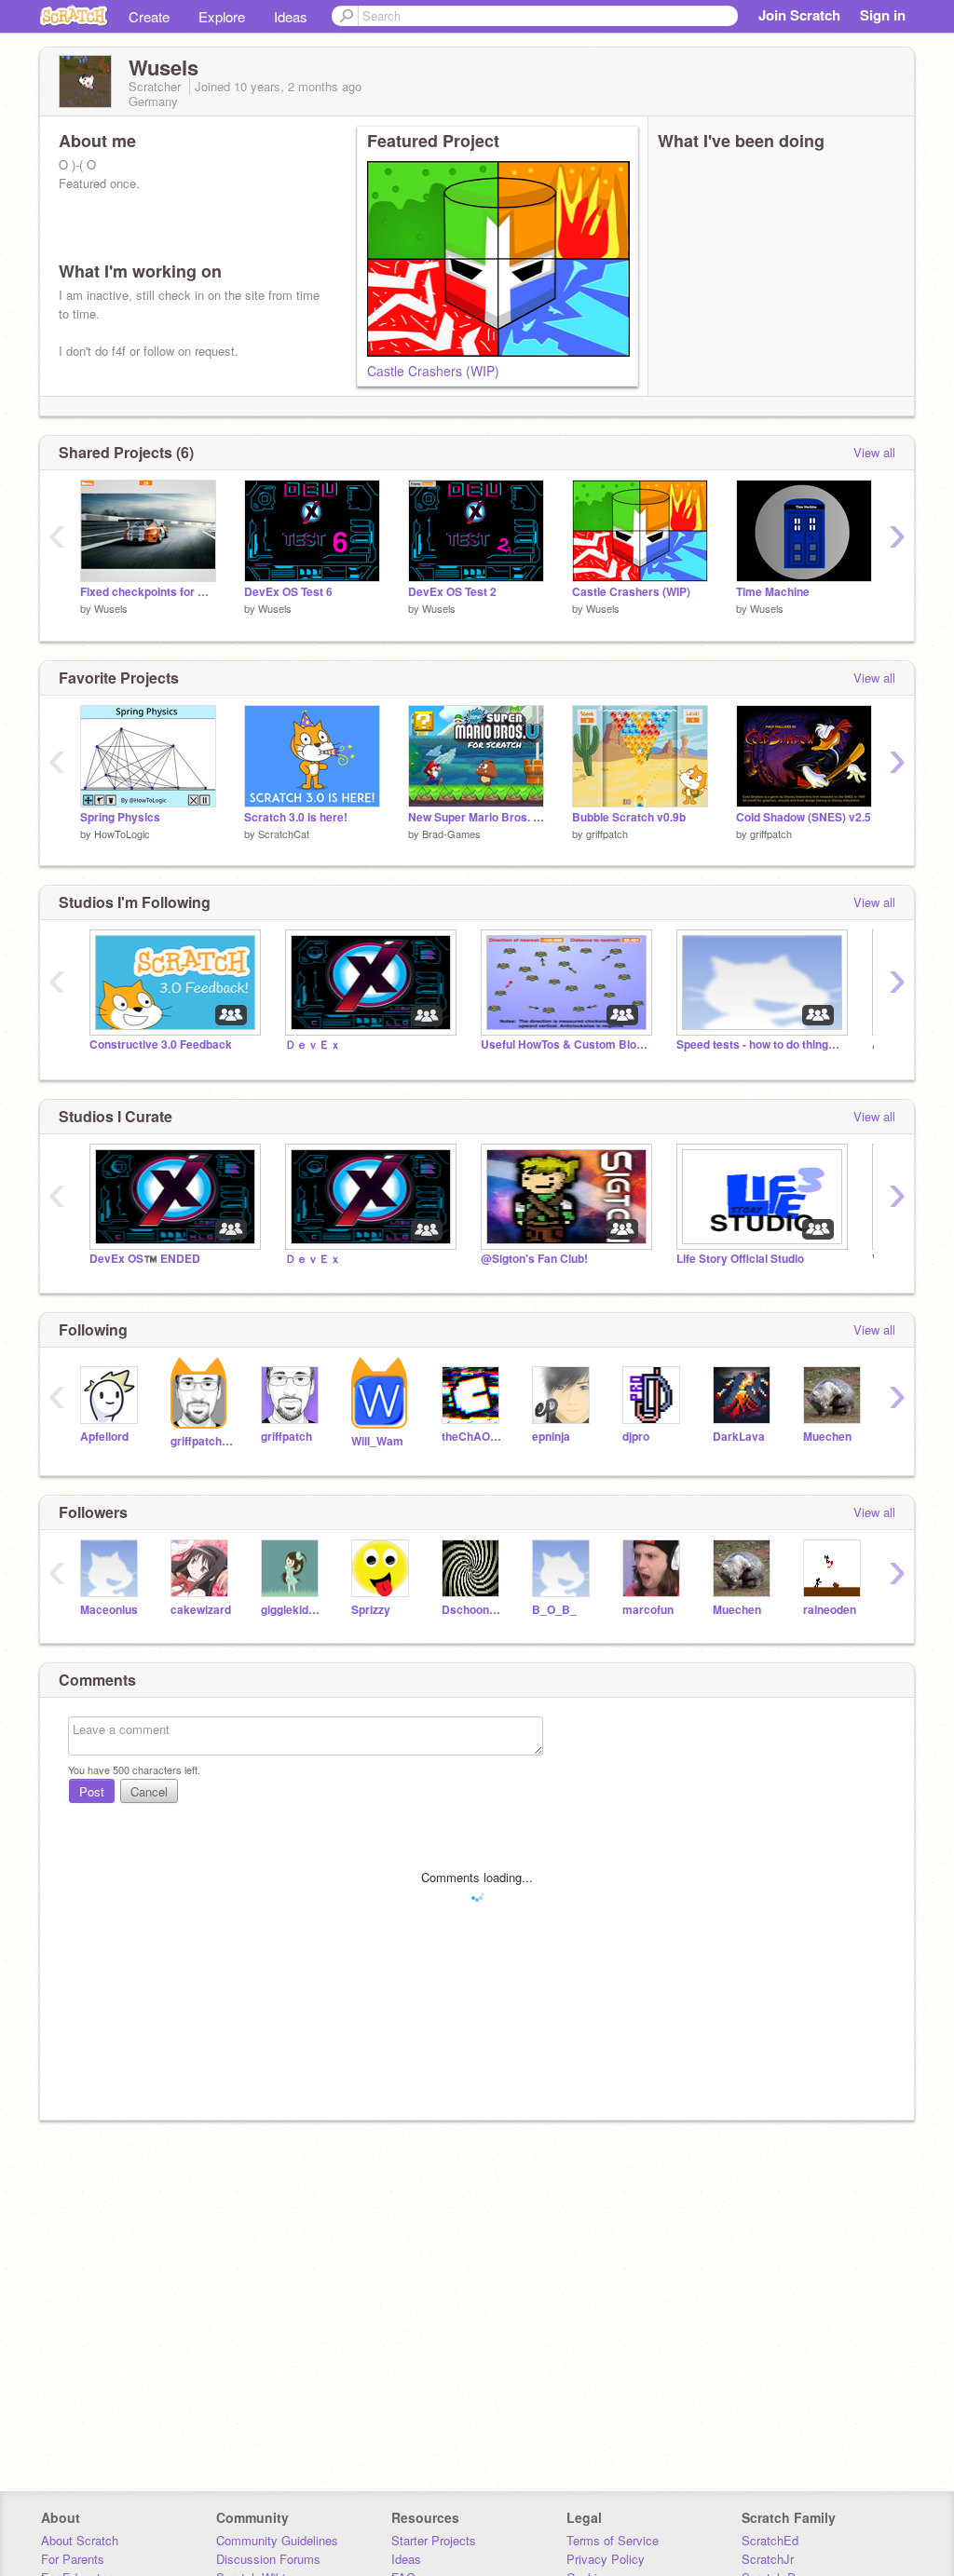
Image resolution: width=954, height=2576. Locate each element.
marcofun (648, 1610)
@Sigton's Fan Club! (534, 1259)
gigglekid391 (292, 1610)
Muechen (827, 1437)
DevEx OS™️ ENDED (145, 1259)
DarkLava (739, 1437)
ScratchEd (770, 2540)
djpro (636, 1437)
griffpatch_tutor (202, 1441)
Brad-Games (451, 834)
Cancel (149, 1791)
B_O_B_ (554, 1610)
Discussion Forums (268, 2559)
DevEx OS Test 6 (288, 592)
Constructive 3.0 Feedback (161, 1044)
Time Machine (773, 592)
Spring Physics (120, 817)
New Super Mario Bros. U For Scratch (476, 817)
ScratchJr (768, 2559)
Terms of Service (613, 2540)
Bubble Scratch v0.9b (629, 817)
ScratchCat (284, 834)
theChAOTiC (473, 1437)
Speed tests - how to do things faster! (760, 1044)
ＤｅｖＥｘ (313, 1044)
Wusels (111, 608)
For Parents (73, 2559)
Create (149, 16)
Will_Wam (377, 1441)
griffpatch (607, 834)
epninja (551, 1437)
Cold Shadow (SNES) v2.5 (804, 817)
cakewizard (201, 1610)
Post (92, 1791)
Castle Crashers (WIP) (433, 371)
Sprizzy (371, 1610)
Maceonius (109, 1610)
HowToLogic (122, 834)
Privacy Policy (606, 2559)
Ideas (291, 16)
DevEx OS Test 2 (452, 592)
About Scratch (80, 2540)
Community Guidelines (277, 2540)
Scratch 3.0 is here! (296, 817)
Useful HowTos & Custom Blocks (565, 1044)
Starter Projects (434, 2540)
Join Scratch (799, 15)
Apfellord (104, 1437)
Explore (222, 16)
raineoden (830, 1610)
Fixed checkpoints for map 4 (148, 592)
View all (874, 452)
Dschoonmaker (473, 1610)
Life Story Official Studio (740, 1259)
